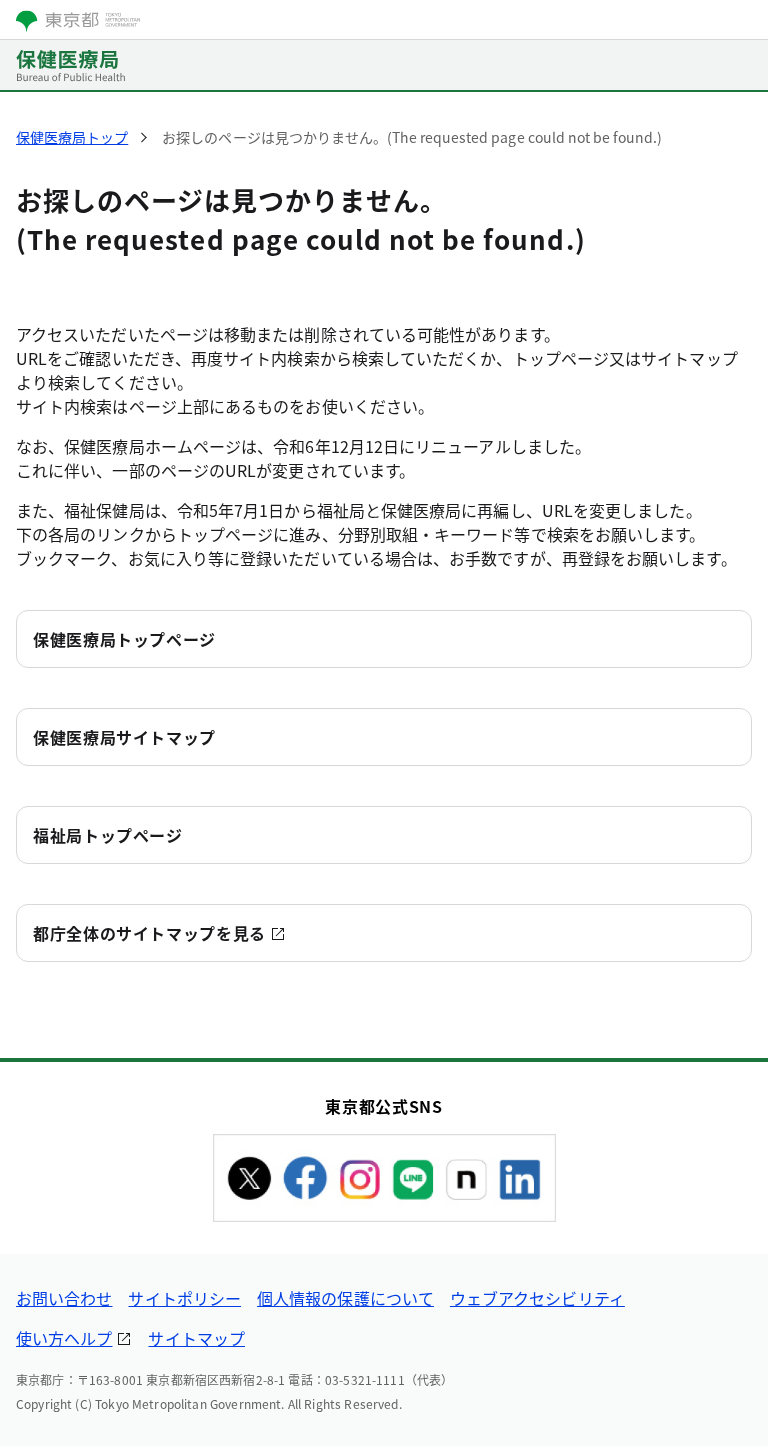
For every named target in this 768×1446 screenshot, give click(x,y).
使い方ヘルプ (64, 1338)
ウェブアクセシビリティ (537, 1298)
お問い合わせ (64, 1298)
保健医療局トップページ (124, 639)
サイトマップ (196, 1338)
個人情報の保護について (345, 1298)
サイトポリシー (184, 1298)
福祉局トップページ (108, 835)
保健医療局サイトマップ (124, 737)
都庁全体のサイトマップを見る (149, 933)
